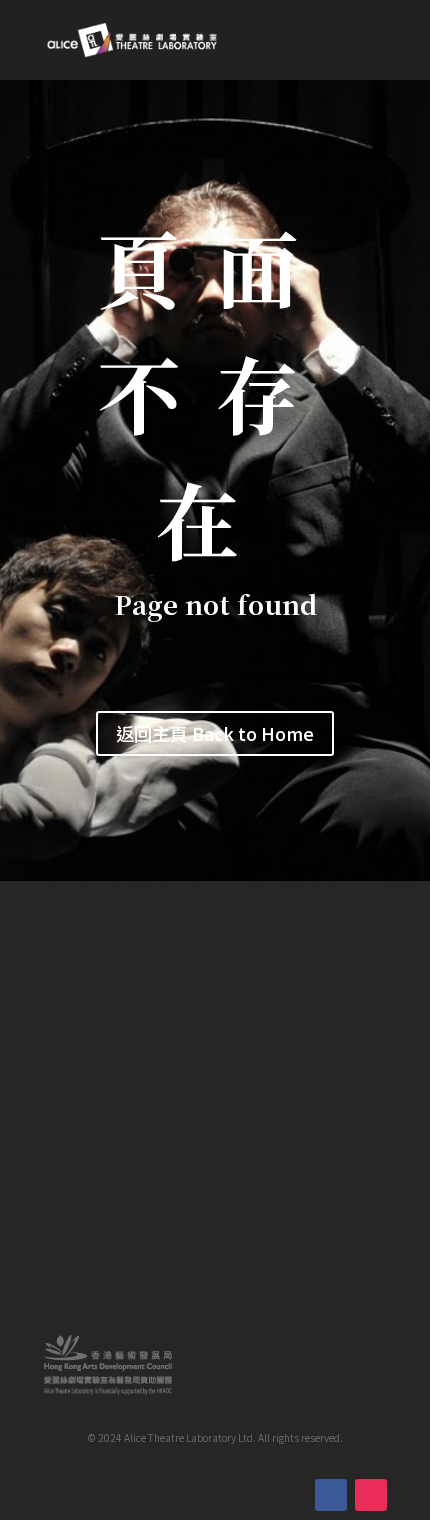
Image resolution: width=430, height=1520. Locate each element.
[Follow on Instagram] (371, 1495)
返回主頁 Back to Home (215, 733)
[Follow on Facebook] (331, 1495)
